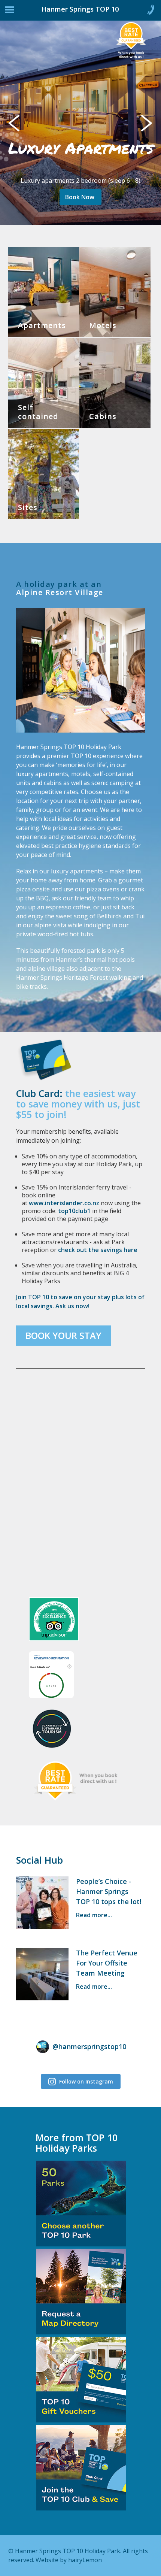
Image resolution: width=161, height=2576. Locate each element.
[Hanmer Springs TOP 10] (37, 12)
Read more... (94, 1915)
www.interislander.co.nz (64, 1203)
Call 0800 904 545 (151, 11)
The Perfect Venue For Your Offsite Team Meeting (107, 1963)
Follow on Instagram (85, 2081)
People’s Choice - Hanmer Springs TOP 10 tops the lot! (109, 1891)
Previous (21, 122)
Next (150, 122)
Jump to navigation (10, 12)
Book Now (80, 197)
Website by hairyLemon (69, 2560)
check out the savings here (98, 1250)
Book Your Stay (63, 1335)
